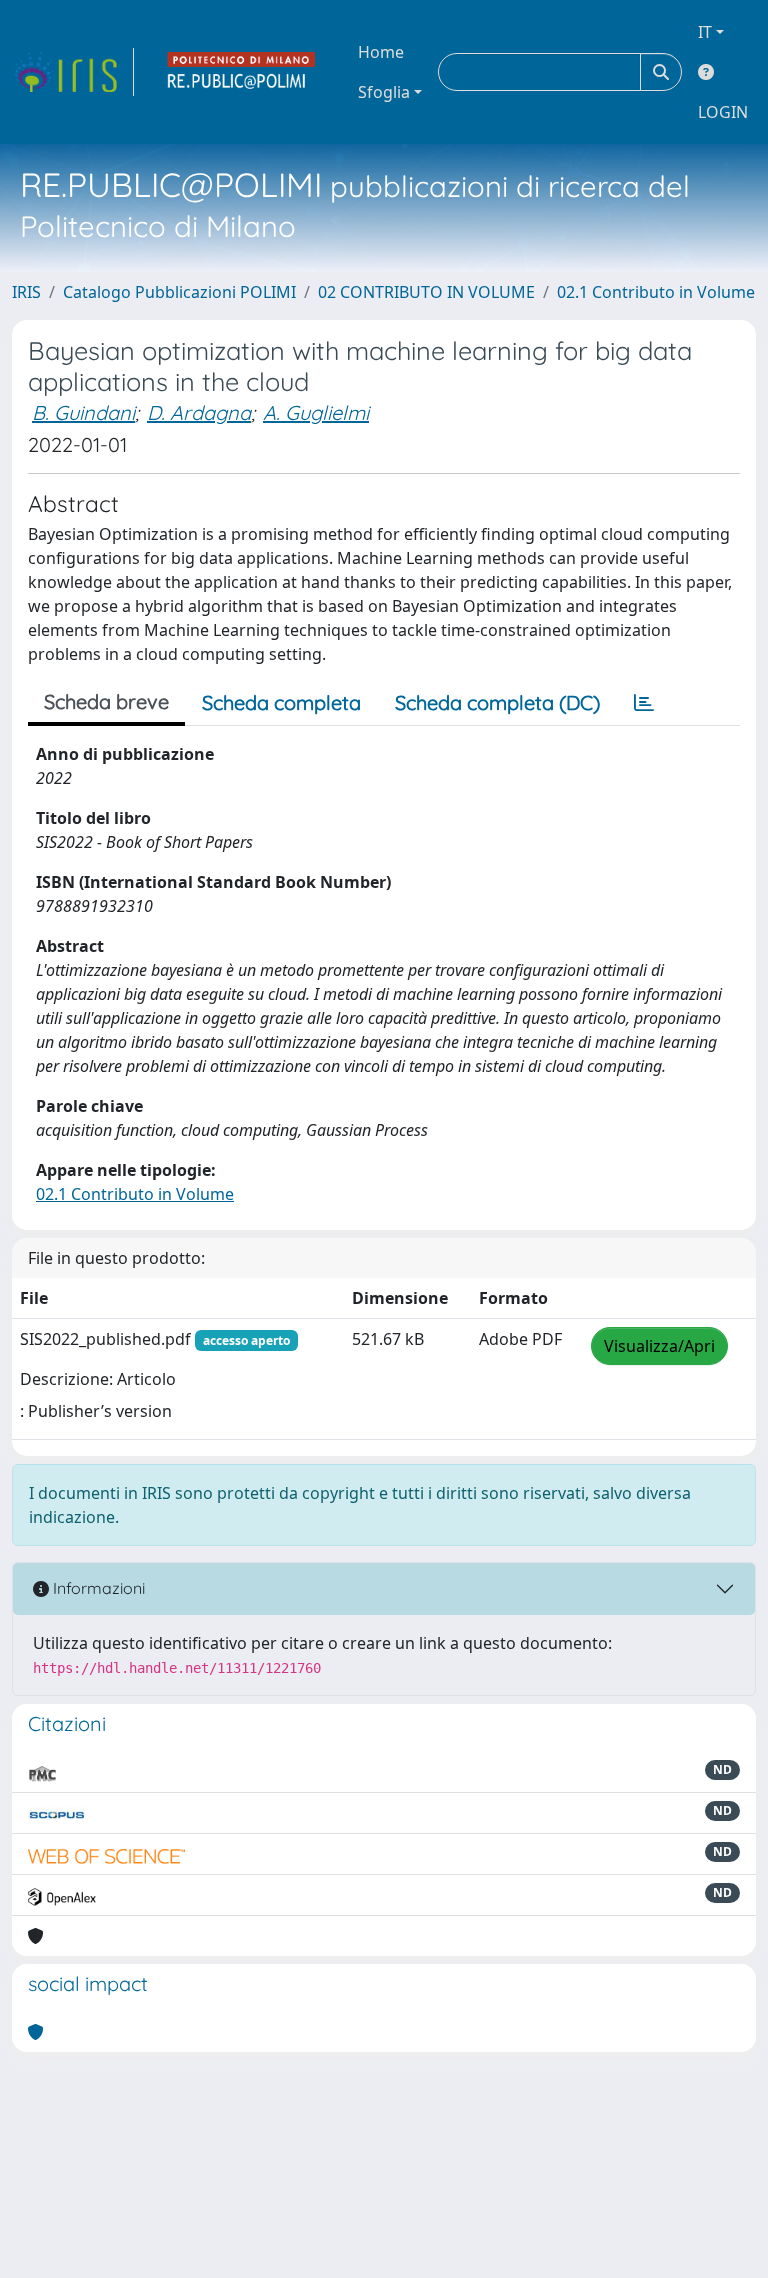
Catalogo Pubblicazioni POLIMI (179, 292)
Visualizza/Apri (659, 1346)
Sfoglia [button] (384, 92)
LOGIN (723, 112)
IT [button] (705, 32)
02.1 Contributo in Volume (656, 292)
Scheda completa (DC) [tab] (497, 702)
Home (381, 52)
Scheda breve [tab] (106, 701)
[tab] (644, 703)
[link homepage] (73, 72)
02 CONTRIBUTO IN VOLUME (426, 292)
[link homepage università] (242, 72)
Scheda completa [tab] (281, 702)
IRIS (26, 292)
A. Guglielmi (316, 412)
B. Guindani (83, 412)
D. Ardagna (199, 412)
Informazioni (97, 1588)
